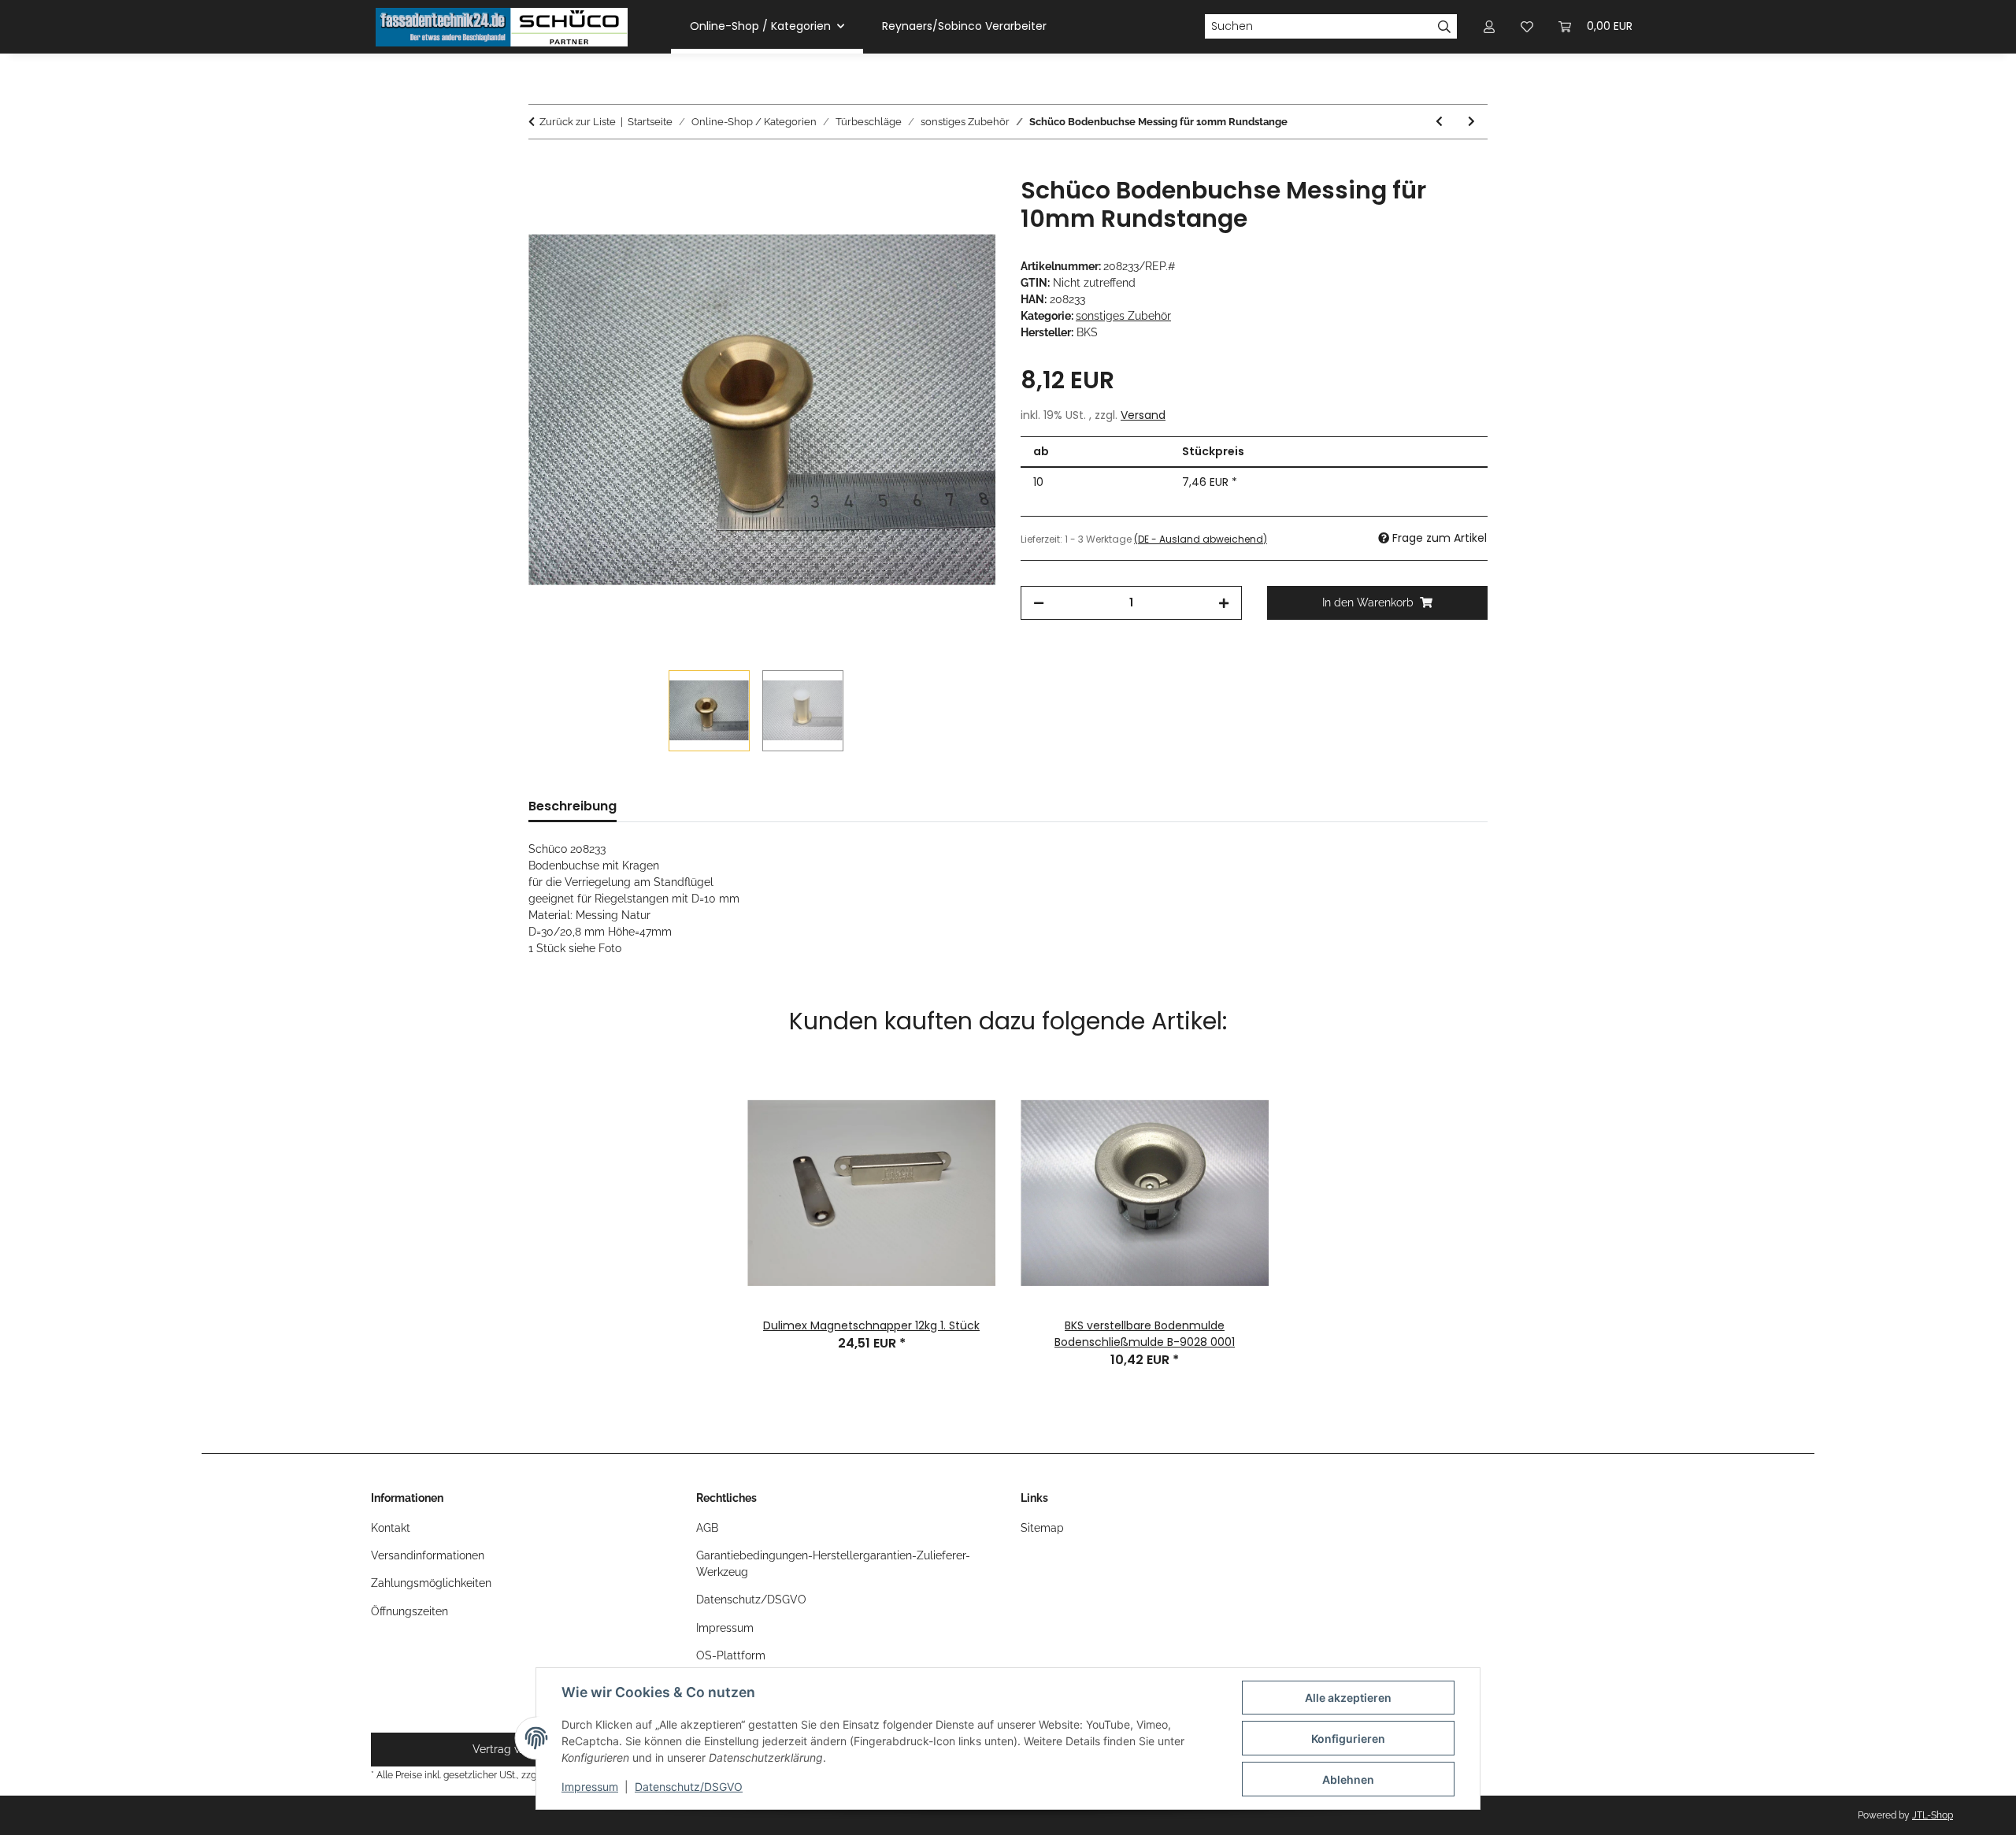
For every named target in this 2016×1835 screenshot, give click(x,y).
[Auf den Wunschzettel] (962, 206)
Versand (1143, 415)
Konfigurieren (1348, 1739)
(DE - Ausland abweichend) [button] (1201, 539)
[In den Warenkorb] (541, 168)
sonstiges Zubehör (1123, 316)
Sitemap (1042, 1528)
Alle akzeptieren (1348, 1698)
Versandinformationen (428, 1555)
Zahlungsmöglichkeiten (431, 1583)
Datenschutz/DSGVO (689, 1787)
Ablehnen (1348, 1779)
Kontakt (391, 1528)
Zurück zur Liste (578, 122)
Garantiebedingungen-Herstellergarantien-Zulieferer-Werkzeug (833, 1564)
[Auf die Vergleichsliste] (921, 206)
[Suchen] (1445, 27)
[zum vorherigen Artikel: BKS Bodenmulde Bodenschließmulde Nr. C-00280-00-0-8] (1439, 122)
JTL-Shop (1933, 1815)
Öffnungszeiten (409, 1611)
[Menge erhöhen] (1224, 603)
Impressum (590, 1787)
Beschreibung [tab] (573, 806)
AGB (707, 1528)
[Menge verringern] (1039, 603)
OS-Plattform (731, 1655)
